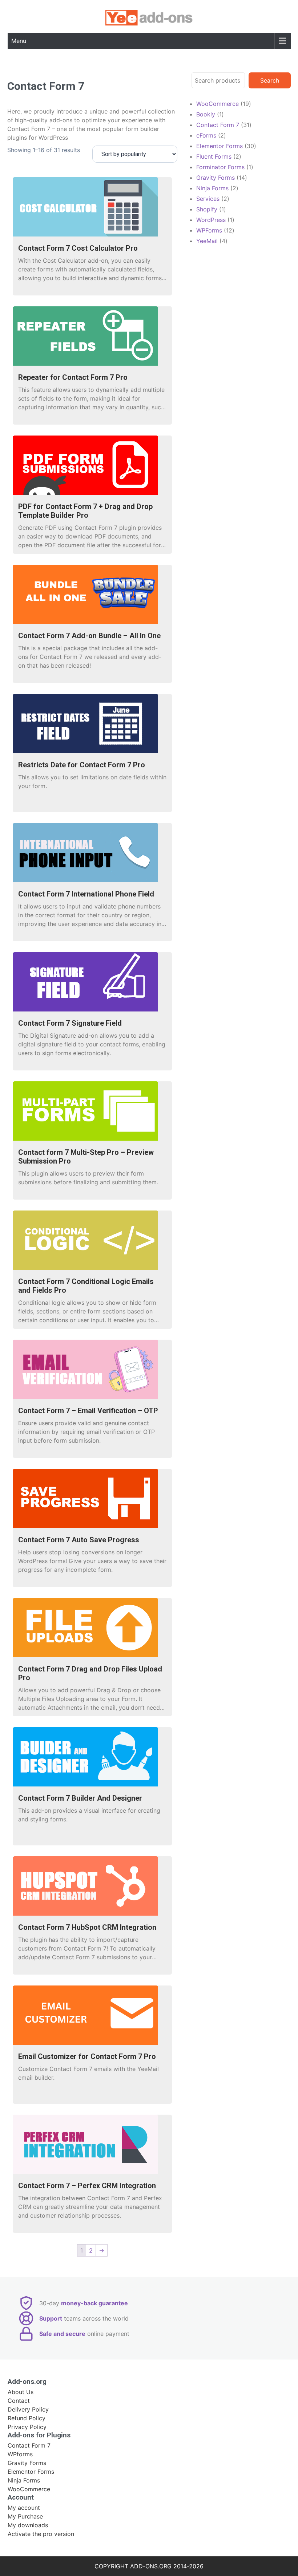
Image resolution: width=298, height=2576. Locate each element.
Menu (19, 41)
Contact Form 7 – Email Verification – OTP (88, 1411)
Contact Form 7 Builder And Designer (80, 1798)
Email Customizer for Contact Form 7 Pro (87, 2056)
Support (51, 2318)
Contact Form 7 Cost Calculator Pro (78, 248)
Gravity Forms (27, 2463)
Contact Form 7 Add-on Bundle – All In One (89, 636)
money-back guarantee (94, 2303)
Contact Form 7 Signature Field (70, 1023)
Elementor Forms (31, 2472)
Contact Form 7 (29, 2445)
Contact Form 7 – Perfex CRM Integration (87, 2186)
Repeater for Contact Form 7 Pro (73, 377)
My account (24, 2508)
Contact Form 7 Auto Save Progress (79, 1540)
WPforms (20, 2454)
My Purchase (25, 2516)
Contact (19, 2401)
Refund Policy (27, 2418)
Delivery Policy (28, 2409)
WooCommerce (29, 2489)
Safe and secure (62, 2334)
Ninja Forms (24, 2480)
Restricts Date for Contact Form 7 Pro (82, 765)
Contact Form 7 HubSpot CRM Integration (87, 1927)
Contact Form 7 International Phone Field (86, 894)
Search (270, 80)
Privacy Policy (27, 2427)
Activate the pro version (41, 2534)
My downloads (28, 2525)
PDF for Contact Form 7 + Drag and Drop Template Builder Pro (85, 511)
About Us (21, 2392)
